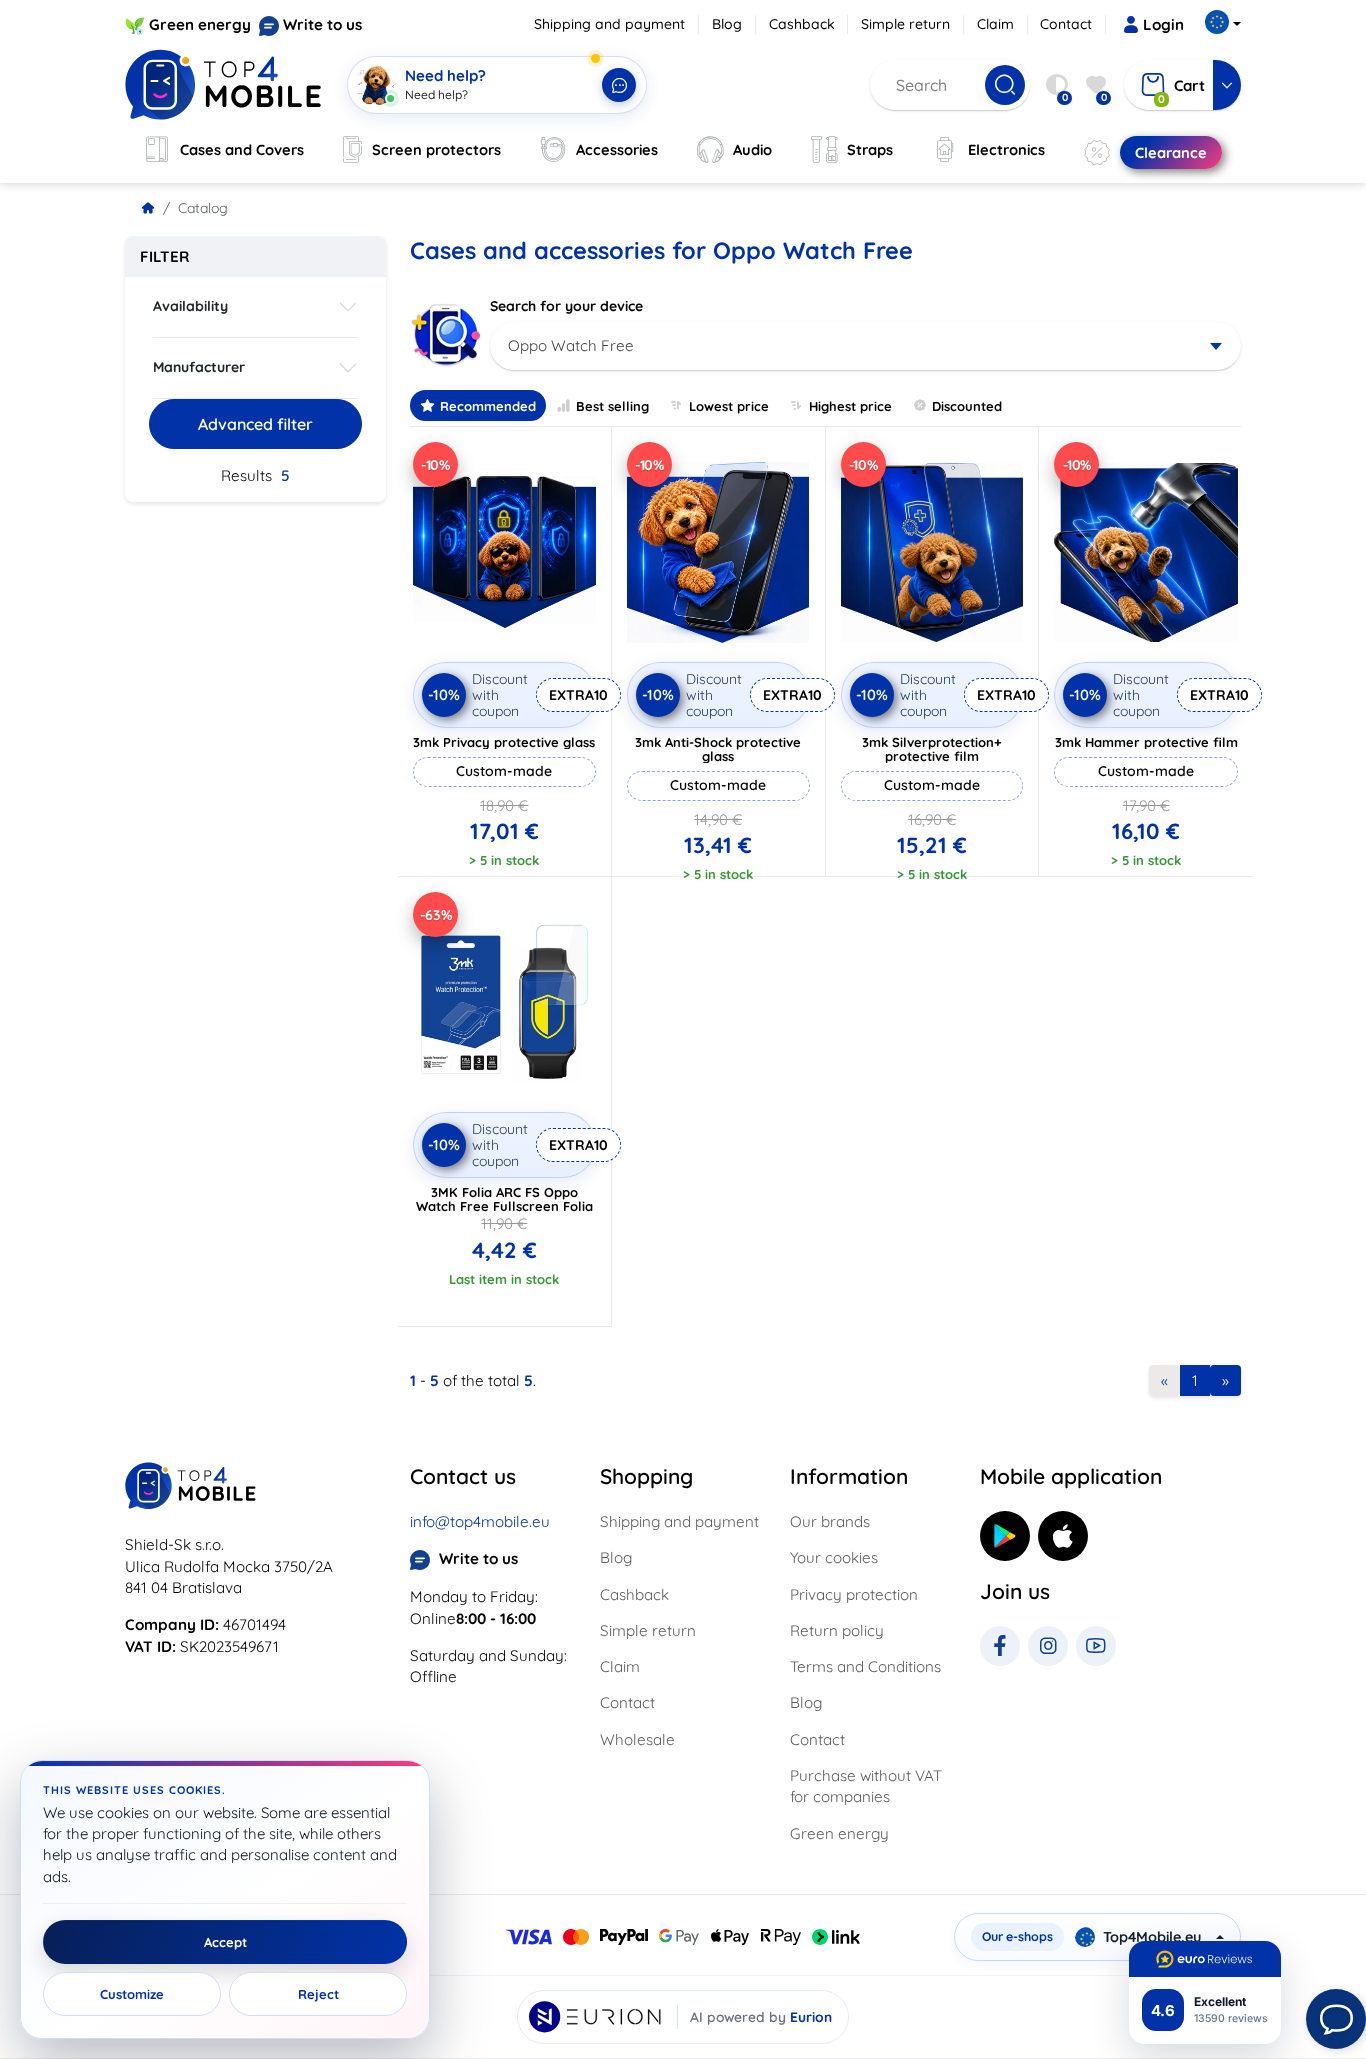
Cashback (802, 24)
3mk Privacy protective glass (504, 742)
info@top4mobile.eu (480, 1521)
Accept (225, 1942)
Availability (190, 306)
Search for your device (566, 306)
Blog (727, 24)
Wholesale (637, 1739)
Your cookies (834, 1557)
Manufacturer (199, 367)
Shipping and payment (609, 24)
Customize (132, 1994)
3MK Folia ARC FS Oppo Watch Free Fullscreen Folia (504, 1199)
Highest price (850, 406)
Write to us (322, 24)
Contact (1066, 24)
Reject (318, 1994)
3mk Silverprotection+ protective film (932, 749)
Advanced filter (255, 424)
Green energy (200, 24)
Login (1163, 24)
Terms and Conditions (865, 1666)
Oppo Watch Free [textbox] (571, 345)
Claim (995, 24)
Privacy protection (854, 1594)
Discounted (967, 406)
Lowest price (729, 406)
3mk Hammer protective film (1146, 742)
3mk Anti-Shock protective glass (718, 749)
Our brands (830, 1521)
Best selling (612, 406)
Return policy (837, 1630)
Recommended (488, 406)
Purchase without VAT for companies (866, 1786)
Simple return (905, 24)
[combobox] (865, 346)
